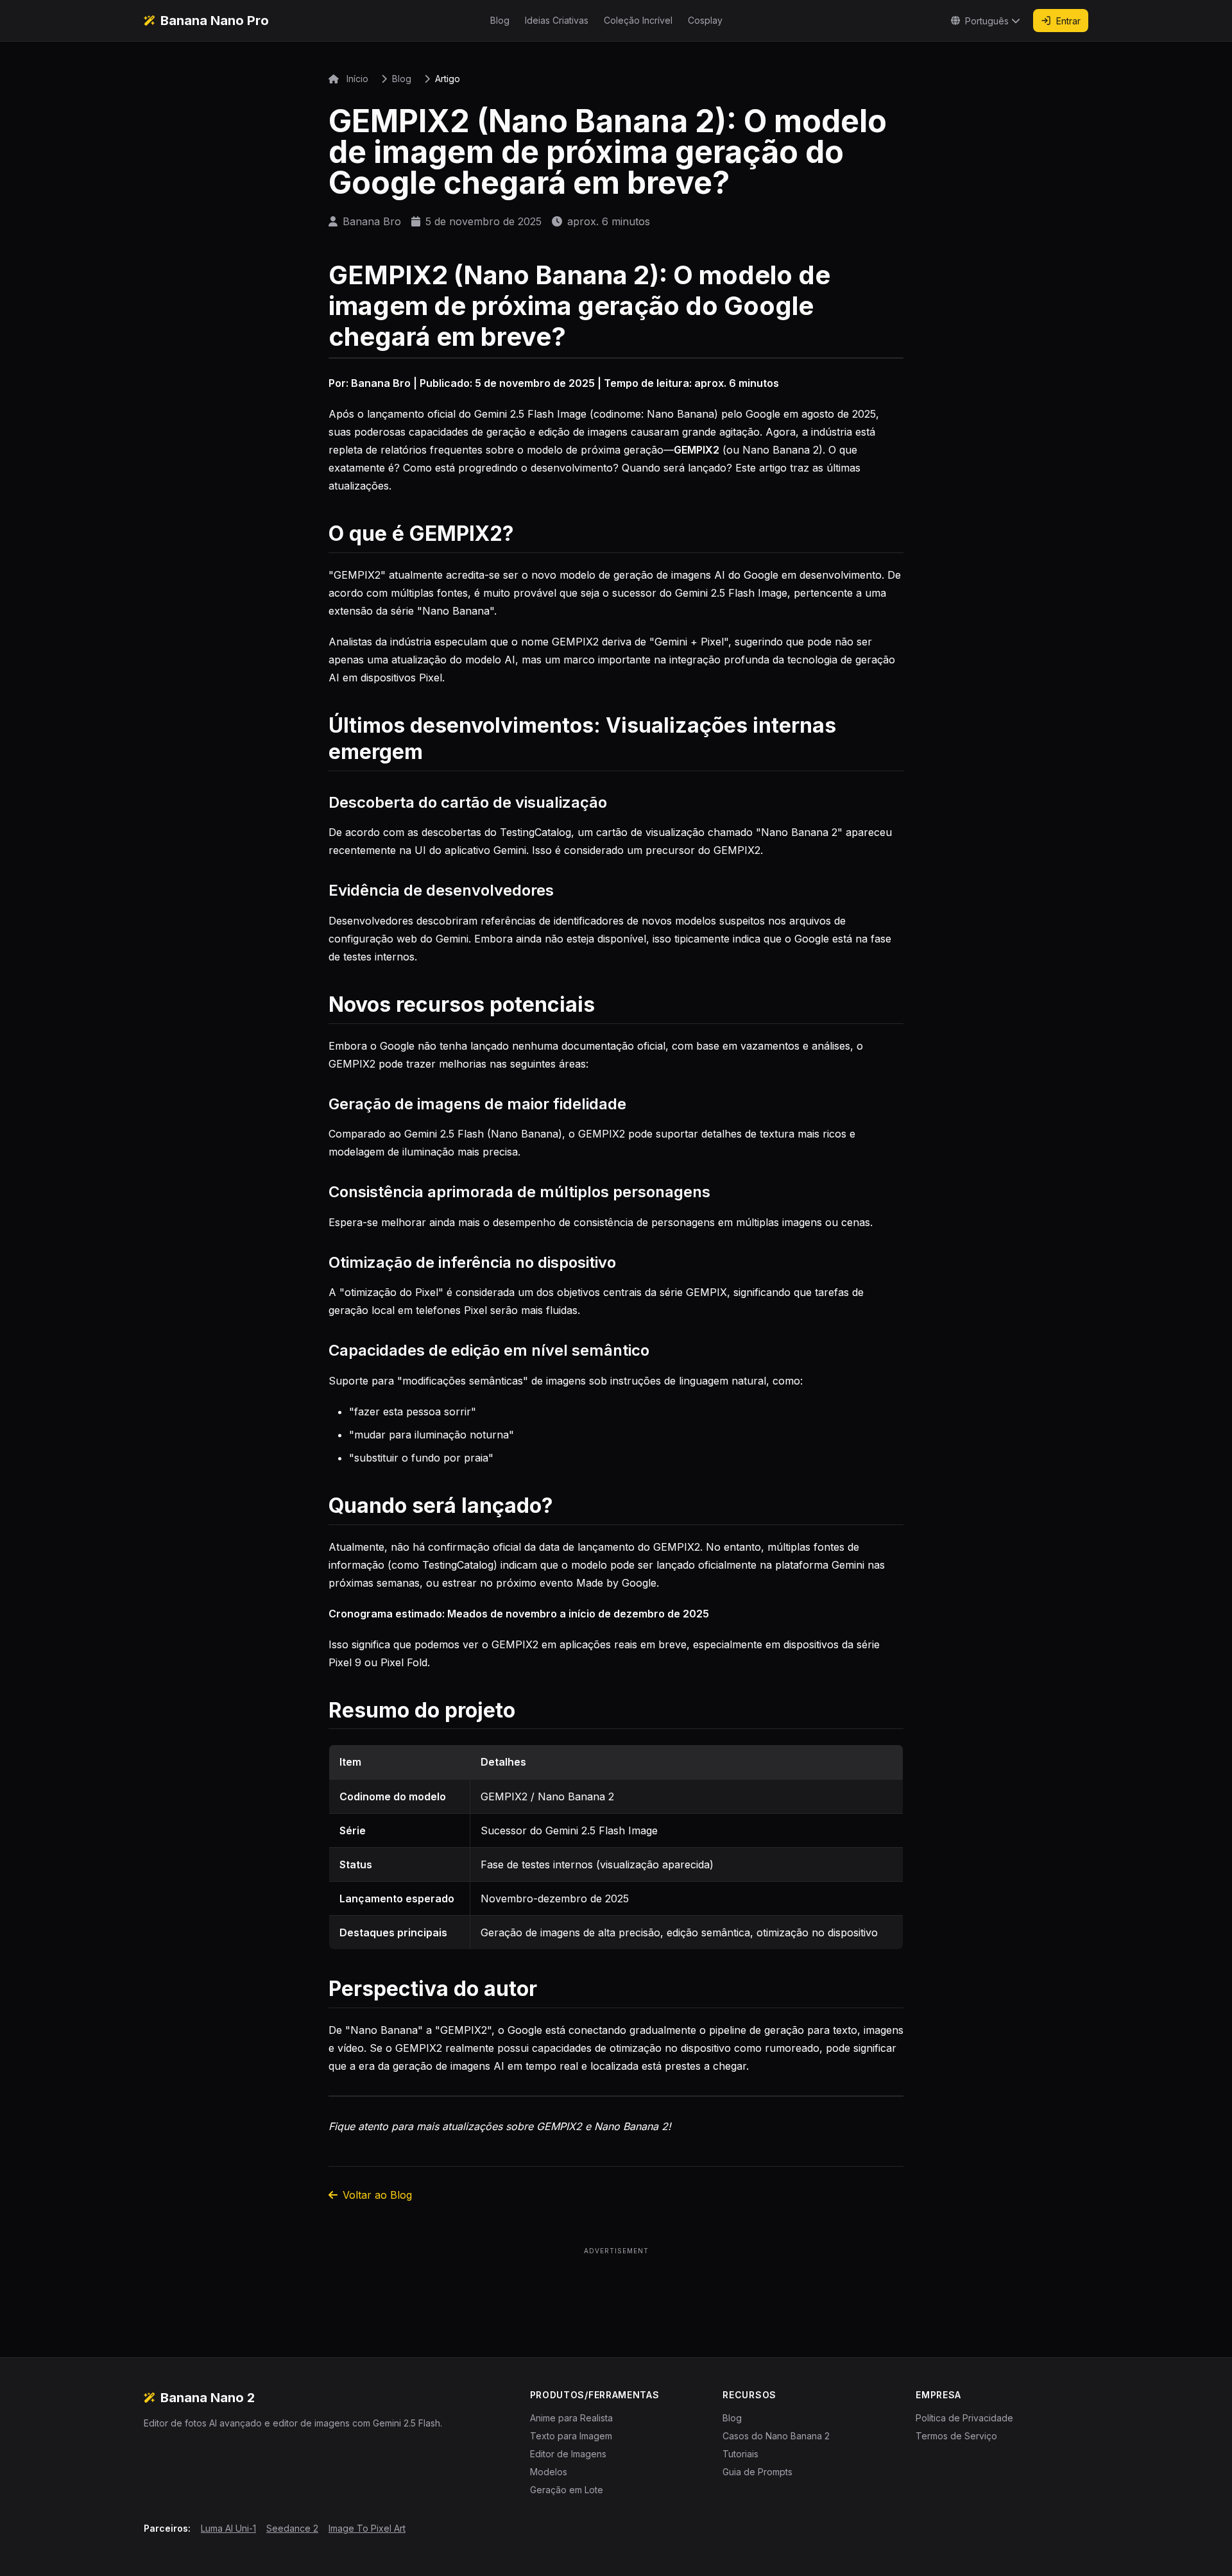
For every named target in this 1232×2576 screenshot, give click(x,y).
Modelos (549, 2472)
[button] (986, 21)
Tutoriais (740, 2454)
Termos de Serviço (956, 2436)
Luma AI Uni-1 (228, 2528)
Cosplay (705, 20)
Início (356, 79)
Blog (500, 20)
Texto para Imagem (571, 2436)
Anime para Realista (571, 2418)
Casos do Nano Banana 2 (776, 2436)
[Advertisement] (616, 2287)
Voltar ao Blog (377, 2195)
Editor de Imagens (568, 2454)
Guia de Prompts (757, 2472)
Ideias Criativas (557, 20)
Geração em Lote (567, 2490)
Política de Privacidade (964, 2418)
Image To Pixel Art (367, 2528)
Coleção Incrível (638, 20)
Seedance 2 (292, 2528)
